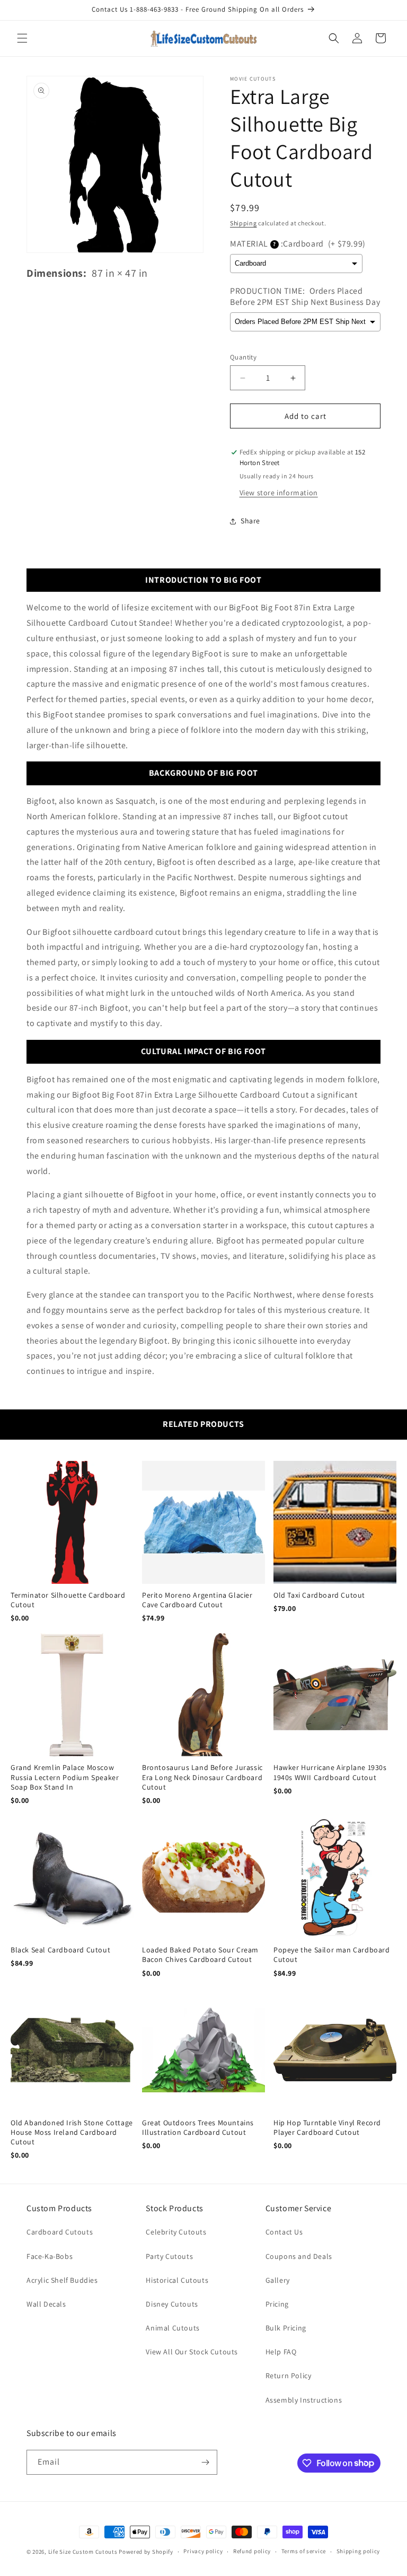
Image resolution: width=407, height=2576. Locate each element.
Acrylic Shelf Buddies (62, 2280)
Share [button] (250, 521)
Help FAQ (281, 2352)
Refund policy (252, 2551)
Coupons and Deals (299, 2256)
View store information (279, 493)
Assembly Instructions (304, 2400)
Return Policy (289, 2376)
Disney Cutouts (172, 2304)
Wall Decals (46, 2304)
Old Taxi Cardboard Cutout (319, 1595)
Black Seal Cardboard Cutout (60, 1950)
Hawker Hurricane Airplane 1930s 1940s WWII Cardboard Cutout (330, 1772)
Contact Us (284, 2232)
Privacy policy (203, 2551)
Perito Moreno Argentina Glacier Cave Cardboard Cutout (197, 1600)
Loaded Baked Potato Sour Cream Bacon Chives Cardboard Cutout (200, 1955)
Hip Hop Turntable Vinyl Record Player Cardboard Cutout (327, 2127)
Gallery (278, 2280)
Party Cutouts (169, 2256)
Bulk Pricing (286, 2328)
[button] (22, 38)
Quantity (243, 357)
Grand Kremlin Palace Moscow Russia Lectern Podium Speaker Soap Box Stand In (65, 1777)
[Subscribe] (205, 2462)
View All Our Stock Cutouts (192, 2352)
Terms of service (304, 2551)
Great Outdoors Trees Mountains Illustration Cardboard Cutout (198, 2127)
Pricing (277, 2304)
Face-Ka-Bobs (50, 2256)
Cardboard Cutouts (60, 2232)
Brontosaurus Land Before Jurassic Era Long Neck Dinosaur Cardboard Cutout (202, 1777)
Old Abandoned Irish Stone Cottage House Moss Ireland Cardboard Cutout (72, 2132)
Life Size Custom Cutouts (83, 2552)
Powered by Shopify (146, 2552)
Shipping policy (359, 2551)
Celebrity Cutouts (176, 2232)
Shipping (244, 223)
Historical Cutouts (177, 2280)
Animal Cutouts (172, 2328)
